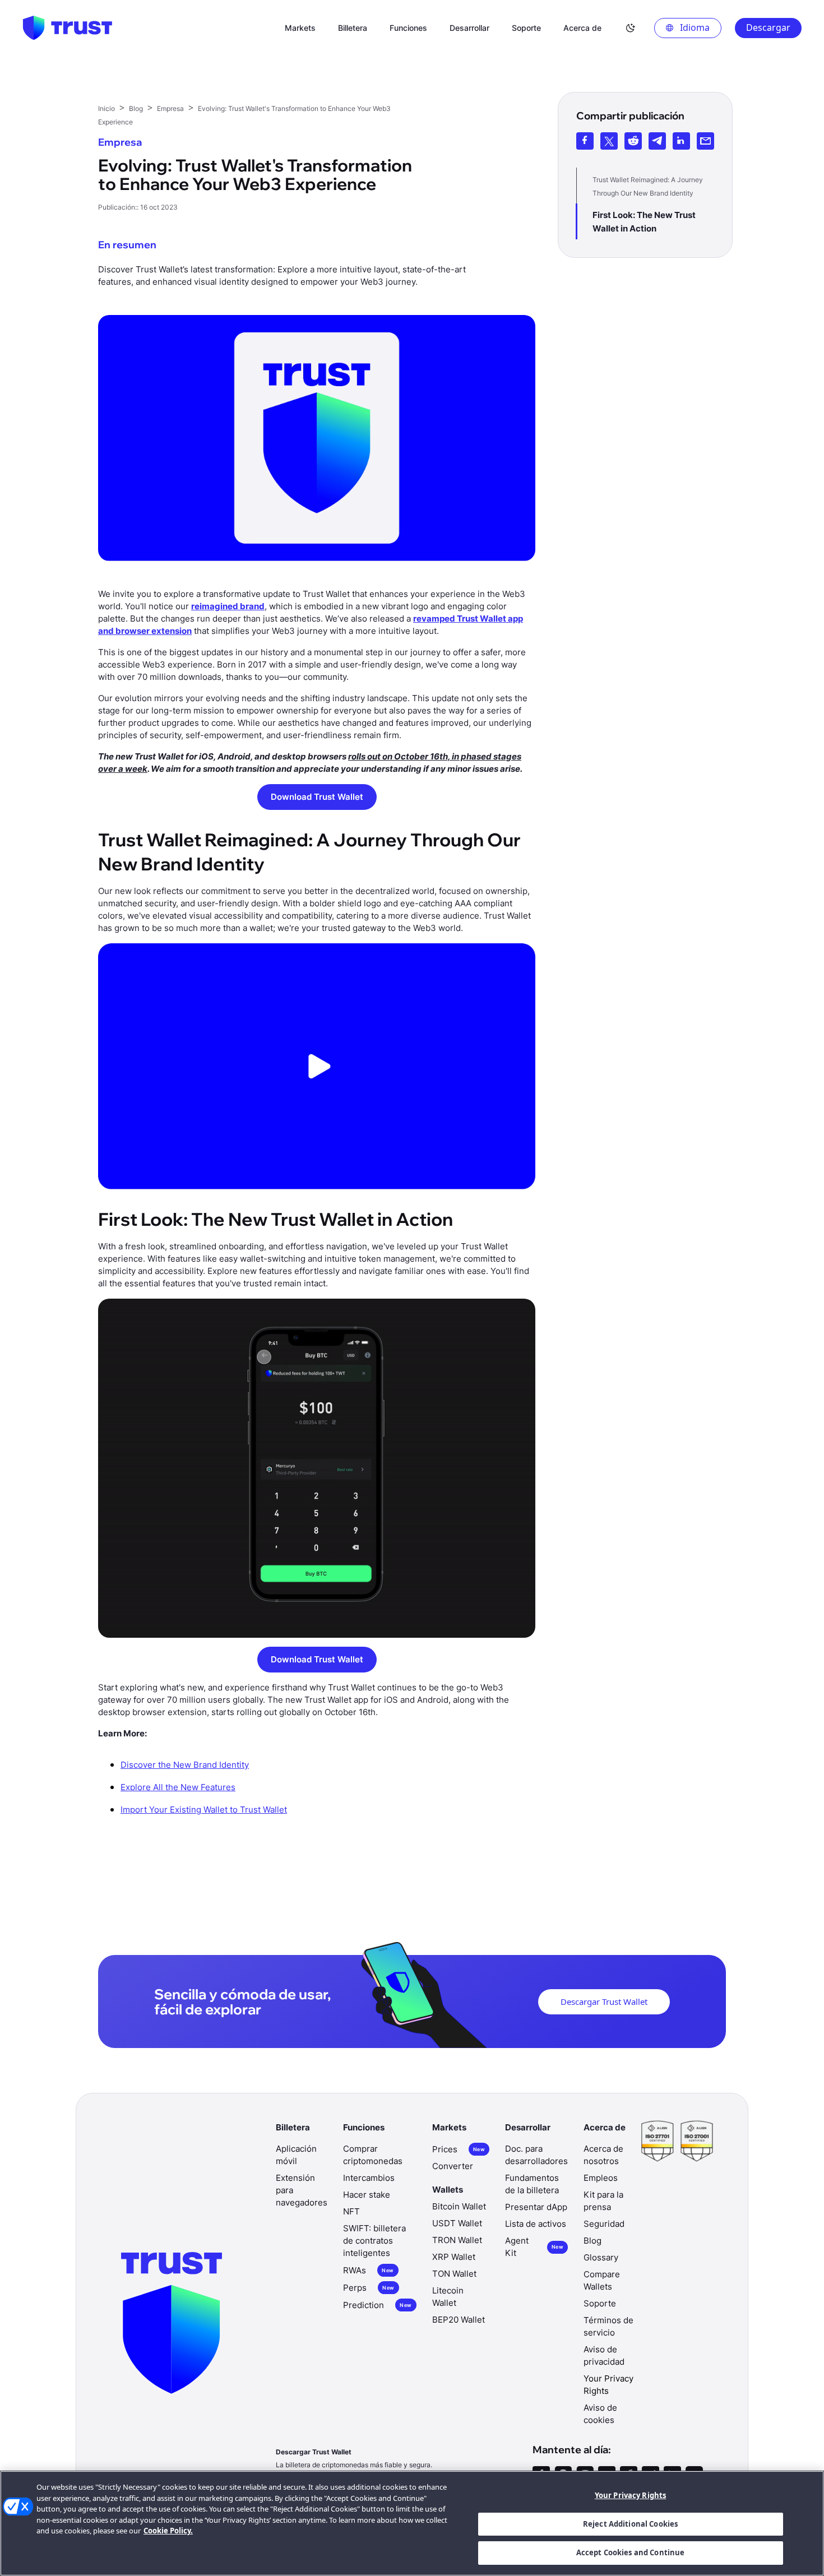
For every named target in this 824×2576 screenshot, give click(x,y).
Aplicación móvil (296, 2155)
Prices (459, 2149)
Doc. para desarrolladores (536, 2155)
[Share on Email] (705, 141)
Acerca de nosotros (603, 2155)
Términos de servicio (608, 2326)
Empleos (601, 2178)
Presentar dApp (536, 2207)
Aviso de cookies (600, 2414)
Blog (592, 2241)
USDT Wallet (457, 2223)
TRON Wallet (457, 2240)
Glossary (601, 2257)
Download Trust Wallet (317, 797)
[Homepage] (67, 28)
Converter (453, 2166)
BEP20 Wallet (459, 2320)
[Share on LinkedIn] (681, 141)
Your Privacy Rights (630, 2495)
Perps (369, 2288)
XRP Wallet (454, 2257)
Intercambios (369, 2178)
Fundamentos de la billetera (532, 2184)
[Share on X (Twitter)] (609, 141)
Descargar (768, 27)
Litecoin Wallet (448, 2297)
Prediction (377, 2305)
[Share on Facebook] (585, 141)
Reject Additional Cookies (630, 2524)
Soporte (600, 2303)
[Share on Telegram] (657, 141)
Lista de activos (536, 2224)
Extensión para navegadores (302, 2190)
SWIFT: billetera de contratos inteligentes (374, 2241)
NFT (351, 2211)
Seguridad (604, 2224)
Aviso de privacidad (604, 2355)
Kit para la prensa (603, 2201)
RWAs (368, 2270)
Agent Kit (534, 2247)
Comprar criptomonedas (373, 2155)
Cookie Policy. (168, 2531)
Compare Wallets (602, 2280)
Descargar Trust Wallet (604, 2002)
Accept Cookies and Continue (631, 2552)
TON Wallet (454, 2274)
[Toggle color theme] (631, 28)
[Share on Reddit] (633, 141)
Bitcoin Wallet (459, 2206)
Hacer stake (367, 2195)
